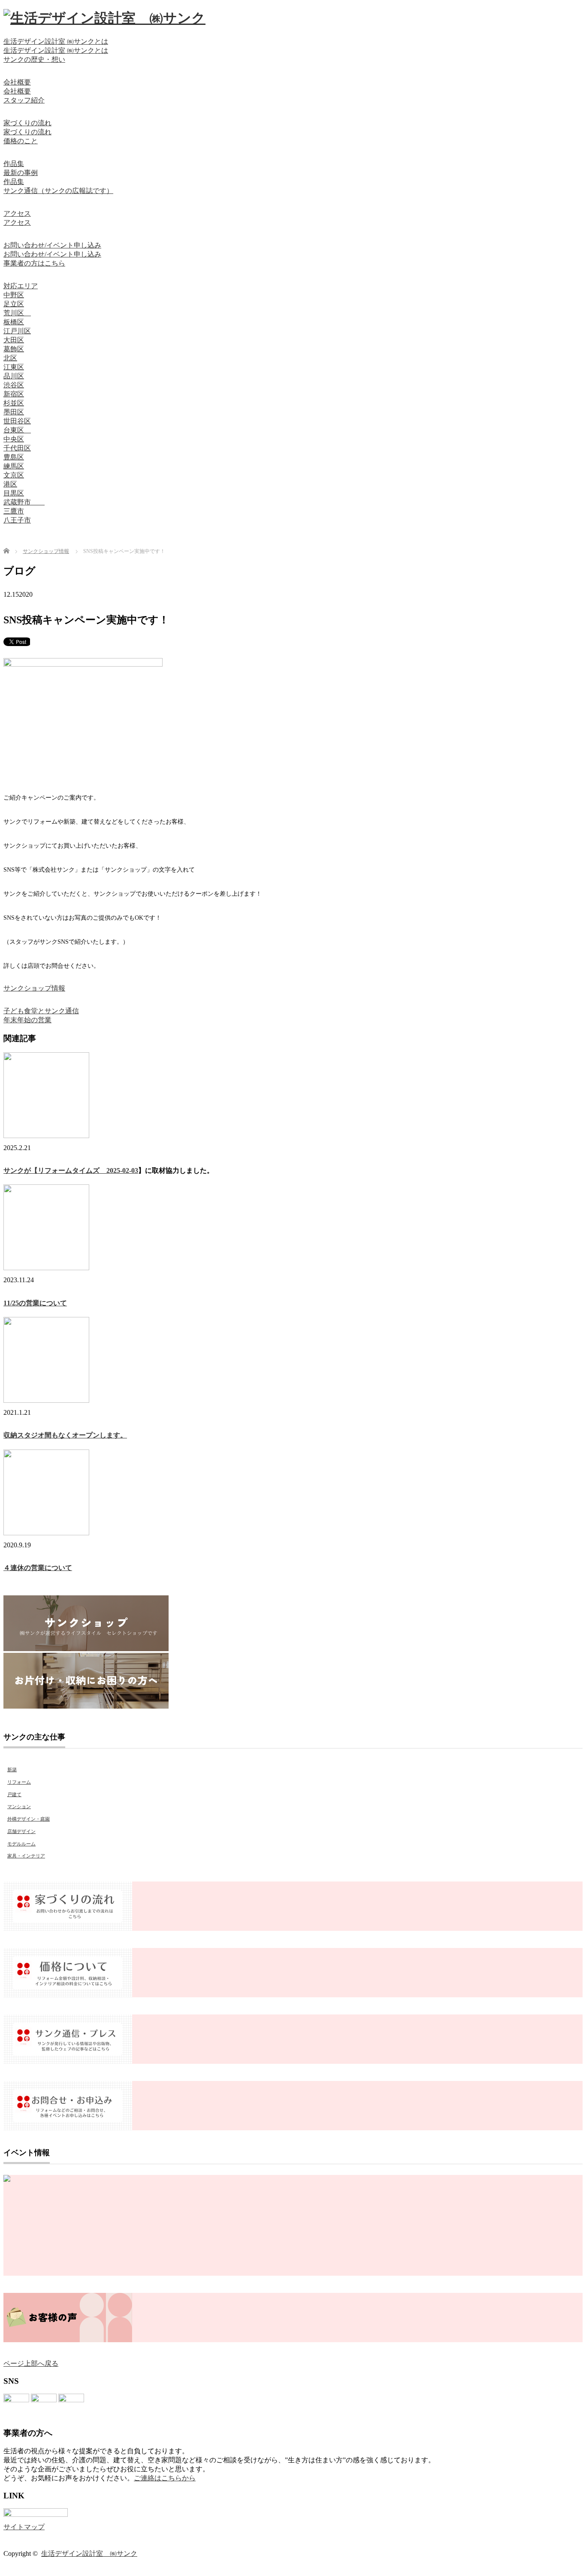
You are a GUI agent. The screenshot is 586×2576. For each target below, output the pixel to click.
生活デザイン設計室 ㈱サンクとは (56, 41)
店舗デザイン (21, 1831)
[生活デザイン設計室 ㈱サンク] (104, 18)
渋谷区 (14, 385)
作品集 (14, 164)
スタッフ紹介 (24, 100)
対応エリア (21, 286)
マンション (19, 1806)
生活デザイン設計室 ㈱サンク (89, 2553)
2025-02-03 (122, 1170)
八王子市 (17, 520)
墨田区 (14, 412)
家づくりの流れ (27, 123)
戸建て (14, 1794)
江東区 (14, 367)
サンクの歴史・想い (34, 59)
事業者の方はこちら (34, 263)
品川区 (14, 376)
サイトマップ (24, 2527)
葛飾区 (14, 349)
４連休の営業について (38, 1568)
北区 (10, 358)
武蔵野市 (24, 502)
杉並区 (14, 403)
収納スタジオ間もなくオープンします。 (65, 1435)
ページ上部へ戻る (31, 2363)
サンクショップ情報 (34, 988)
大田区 (14, 340)
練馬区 (14, 466)
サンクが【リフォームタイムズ (55, 1170)
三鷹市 (14, 511)
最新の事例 (21, 173)
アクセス (17, 213)
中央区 (14, 439)
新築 (12, 1770)
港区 (10, 484)
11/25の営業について (35, 1303)
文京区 (14, 475)
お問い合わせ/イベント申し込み (52, 245)
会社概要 (17, 82)
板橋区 (14, 322)
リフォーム (19, 1782)
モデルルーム (21, 1844)
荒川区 (17, 313)
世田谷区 (17, 421)
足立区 (14, 304)
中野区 (14, 295)
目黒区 (14, 493)
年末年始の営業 (27, 1020)
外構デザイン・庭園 (29, 1819)
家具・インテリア (26, 1856)
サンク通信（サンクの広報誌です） (58, 191)
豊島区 (14, 457)
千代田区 (17, 448)
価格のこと (21, 141)
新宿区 (14, 394)
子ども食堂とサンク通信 (41, 1011)
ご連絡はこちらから (165, 2478)
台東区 (17, 430)
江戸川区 (17, 331)
